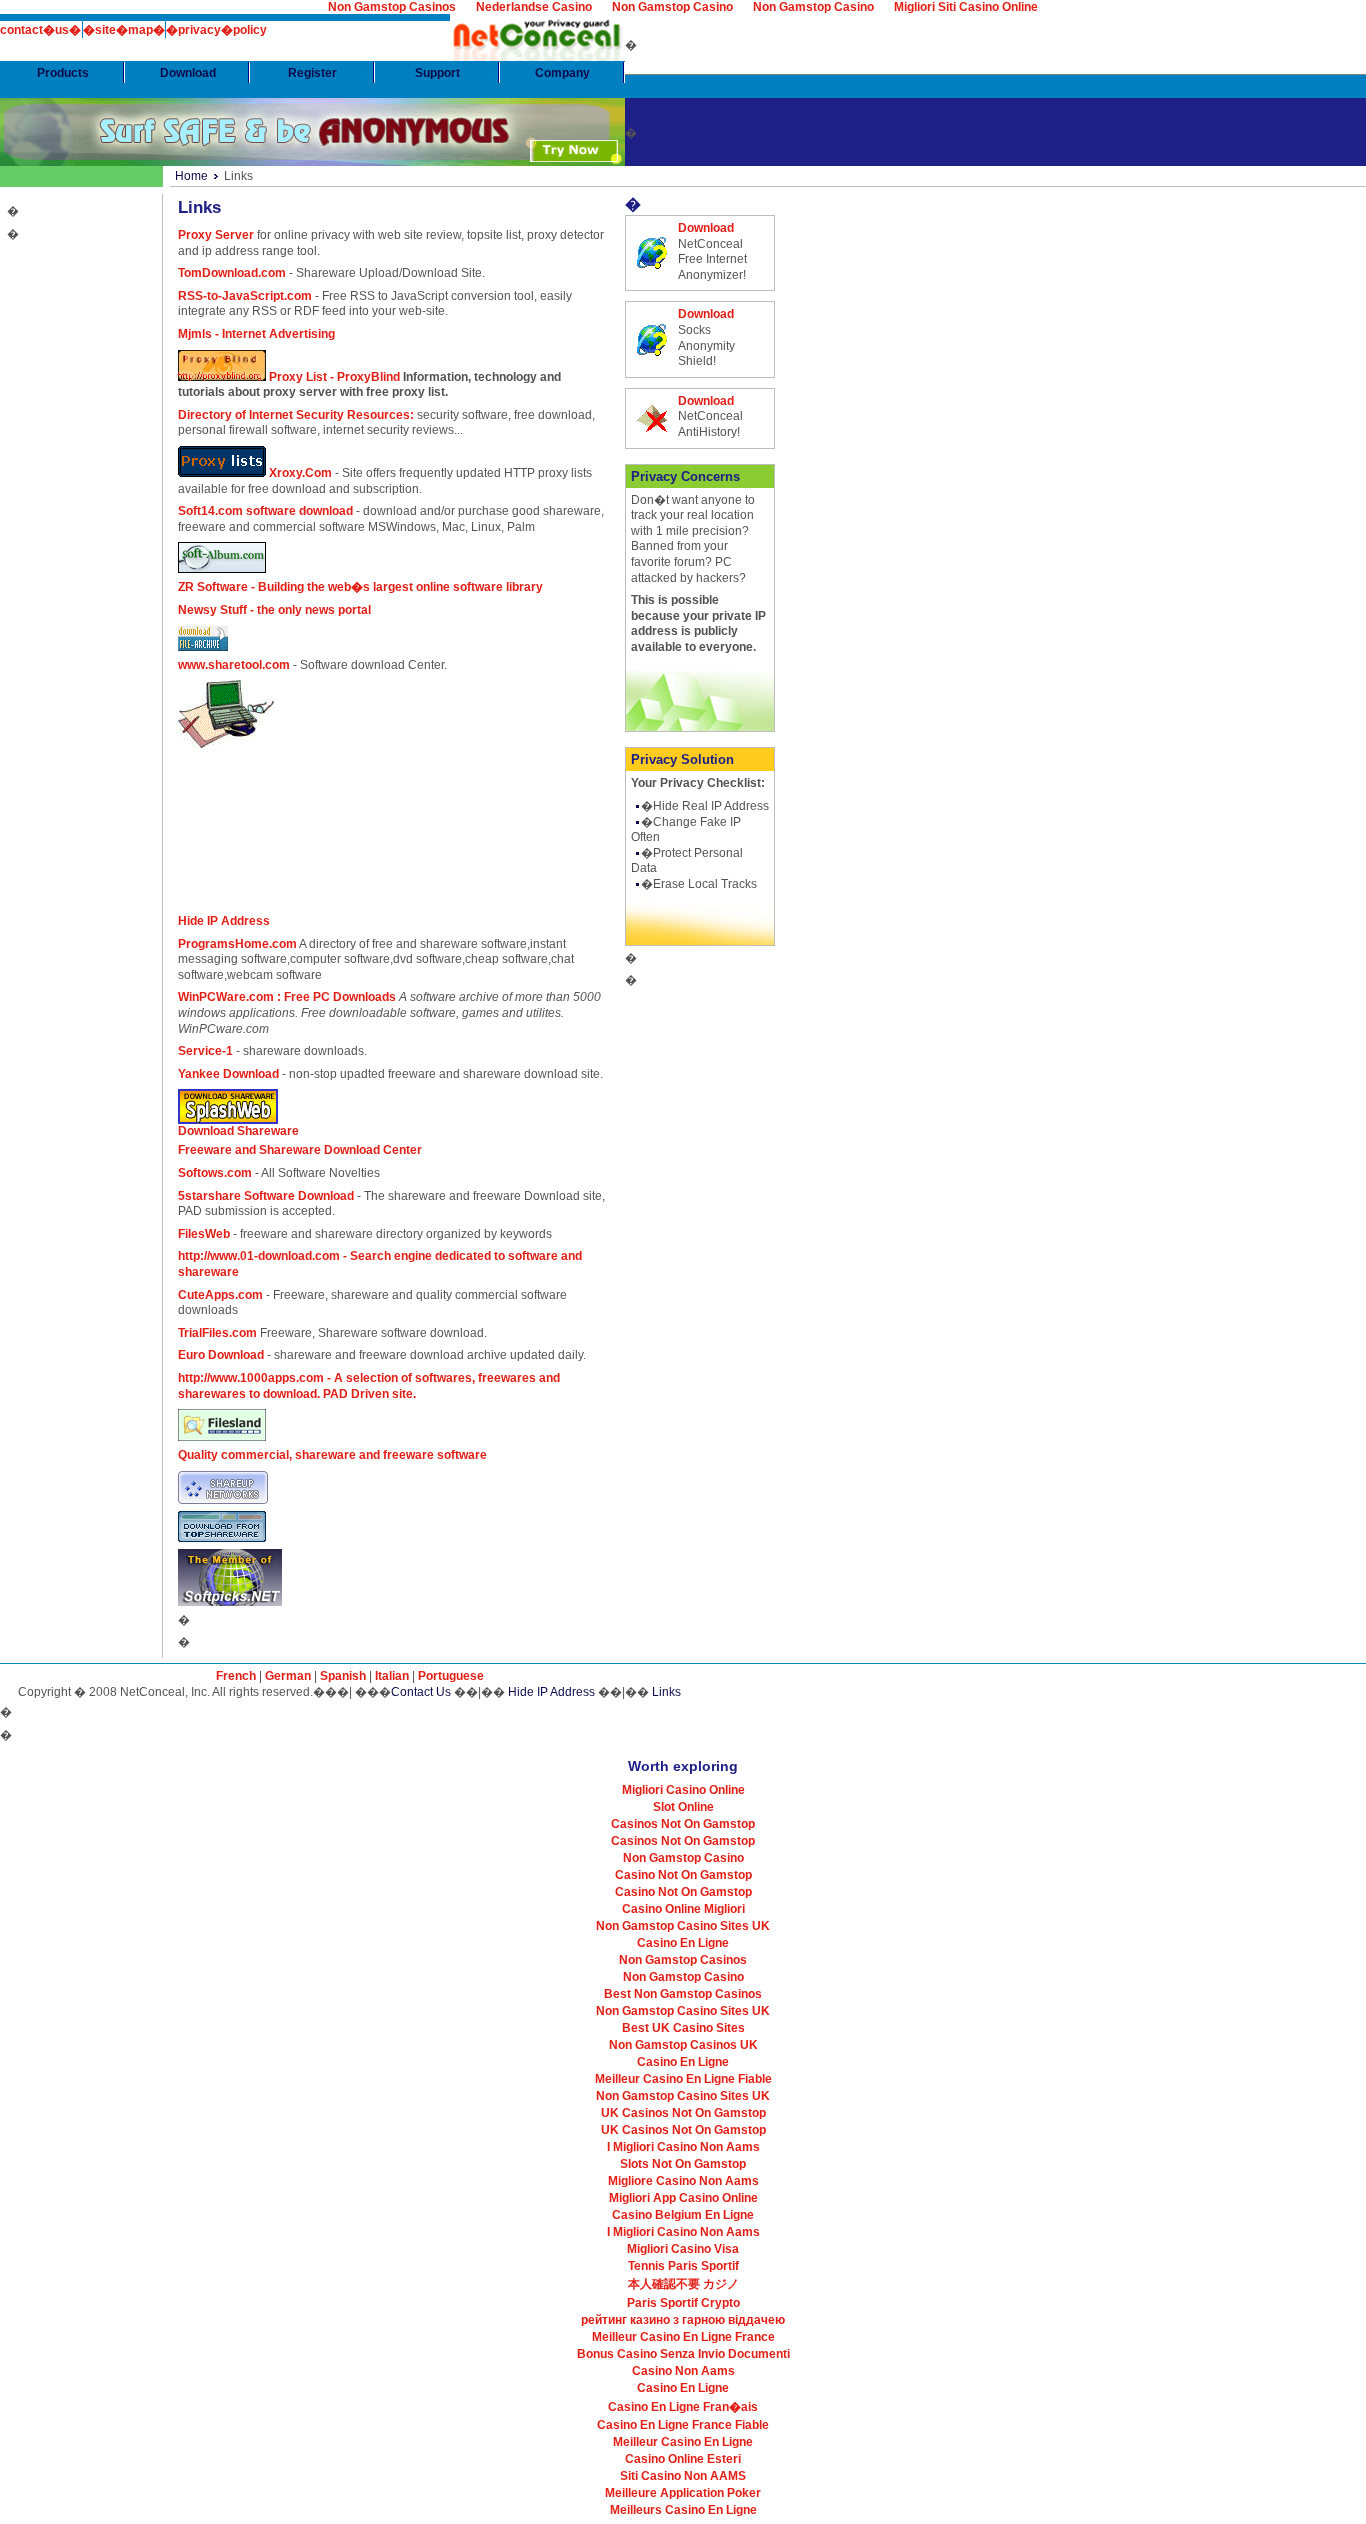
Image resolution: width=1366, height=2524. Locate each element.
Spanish (343, 1676)
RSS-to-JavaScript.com (245, 296)
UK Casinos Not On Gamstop (683, 2113)
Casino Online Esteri (683, 2459)
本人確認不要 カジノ (683, 2284)
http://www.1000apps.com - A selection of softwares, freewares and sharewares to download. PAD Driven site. (369, 1386)
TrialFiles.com (217, 1333)
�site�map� (124, 30)
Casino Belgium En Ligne (683, 2215)
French (236, 1676)
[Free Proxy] (223, 377)
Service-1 (205, 1051)
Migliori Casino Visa (683, 2249)
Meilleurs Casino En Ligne (683, 2510)
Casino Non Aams (683, 2371)
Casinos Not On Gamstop (683, 1824)
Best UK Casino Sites (683, 2028)
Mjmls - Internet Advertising (256, 334)
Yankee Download (228, 1074)
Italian (392, 1676)
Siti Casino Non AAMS (683, 2476)
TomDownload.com (232, 273)
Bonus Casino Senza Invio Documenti (683, 2354)
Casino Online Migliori (683, 1909)
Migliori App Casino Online (683, 2198)
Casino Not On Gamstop (683, 1875)
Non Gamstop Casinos (683, 1960)
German (288, 1676)
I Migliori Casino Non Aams (683, 2147)
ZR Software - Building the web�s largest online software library (360, 587)
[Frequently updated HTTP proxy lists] (223, 473)
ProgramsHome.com (237, 944)
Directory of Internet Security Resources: (296, 415)
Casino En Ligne (683, 1943)
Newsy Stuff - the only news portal (274, 610)
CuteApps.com (220, 1295)
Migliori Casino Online (683, 1790)
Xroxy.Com (300, 473)
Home (191, 176)
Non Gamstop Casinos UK (683, 2045)
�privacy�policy (216, 30)
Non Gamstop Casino (683, 1858)
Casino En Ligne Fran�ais (683, 2407)
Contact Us (421, 1692)
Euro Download (221, 1355)
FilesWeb (204, 1234)
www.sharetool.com (234, 665)
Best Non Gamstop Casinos (683, 1994)
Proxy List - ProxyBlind (334, 377)
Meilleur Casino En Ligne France (683, 2337)
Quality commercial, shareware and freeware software (332, 1455)
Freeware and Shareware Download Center (300, 1150)
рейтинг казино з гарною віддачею (683, 2320)
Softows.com (215, 1173)
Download (706, 228)
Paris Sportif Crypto (683, 2303)
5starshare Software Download (266, 1196)
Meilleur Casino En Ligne (683, 2442)
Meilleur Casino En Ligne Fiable (683, 2079)
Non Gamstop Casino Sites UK (683, 1926)
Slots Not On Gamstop (683, 2164)
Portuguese (451, 1676)
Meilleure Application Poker (683, 2493)
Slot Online (683, 1807)
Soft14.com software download (265, 511)
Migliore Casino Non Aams (683, 2181)
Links (666, 1692)
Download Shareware (238, 1131)
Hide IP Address (224, 921)
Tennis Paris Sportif (683, 2266)
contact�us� (40, 30)
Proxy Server (216, 235)
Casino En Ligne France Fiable (683, 2425)
